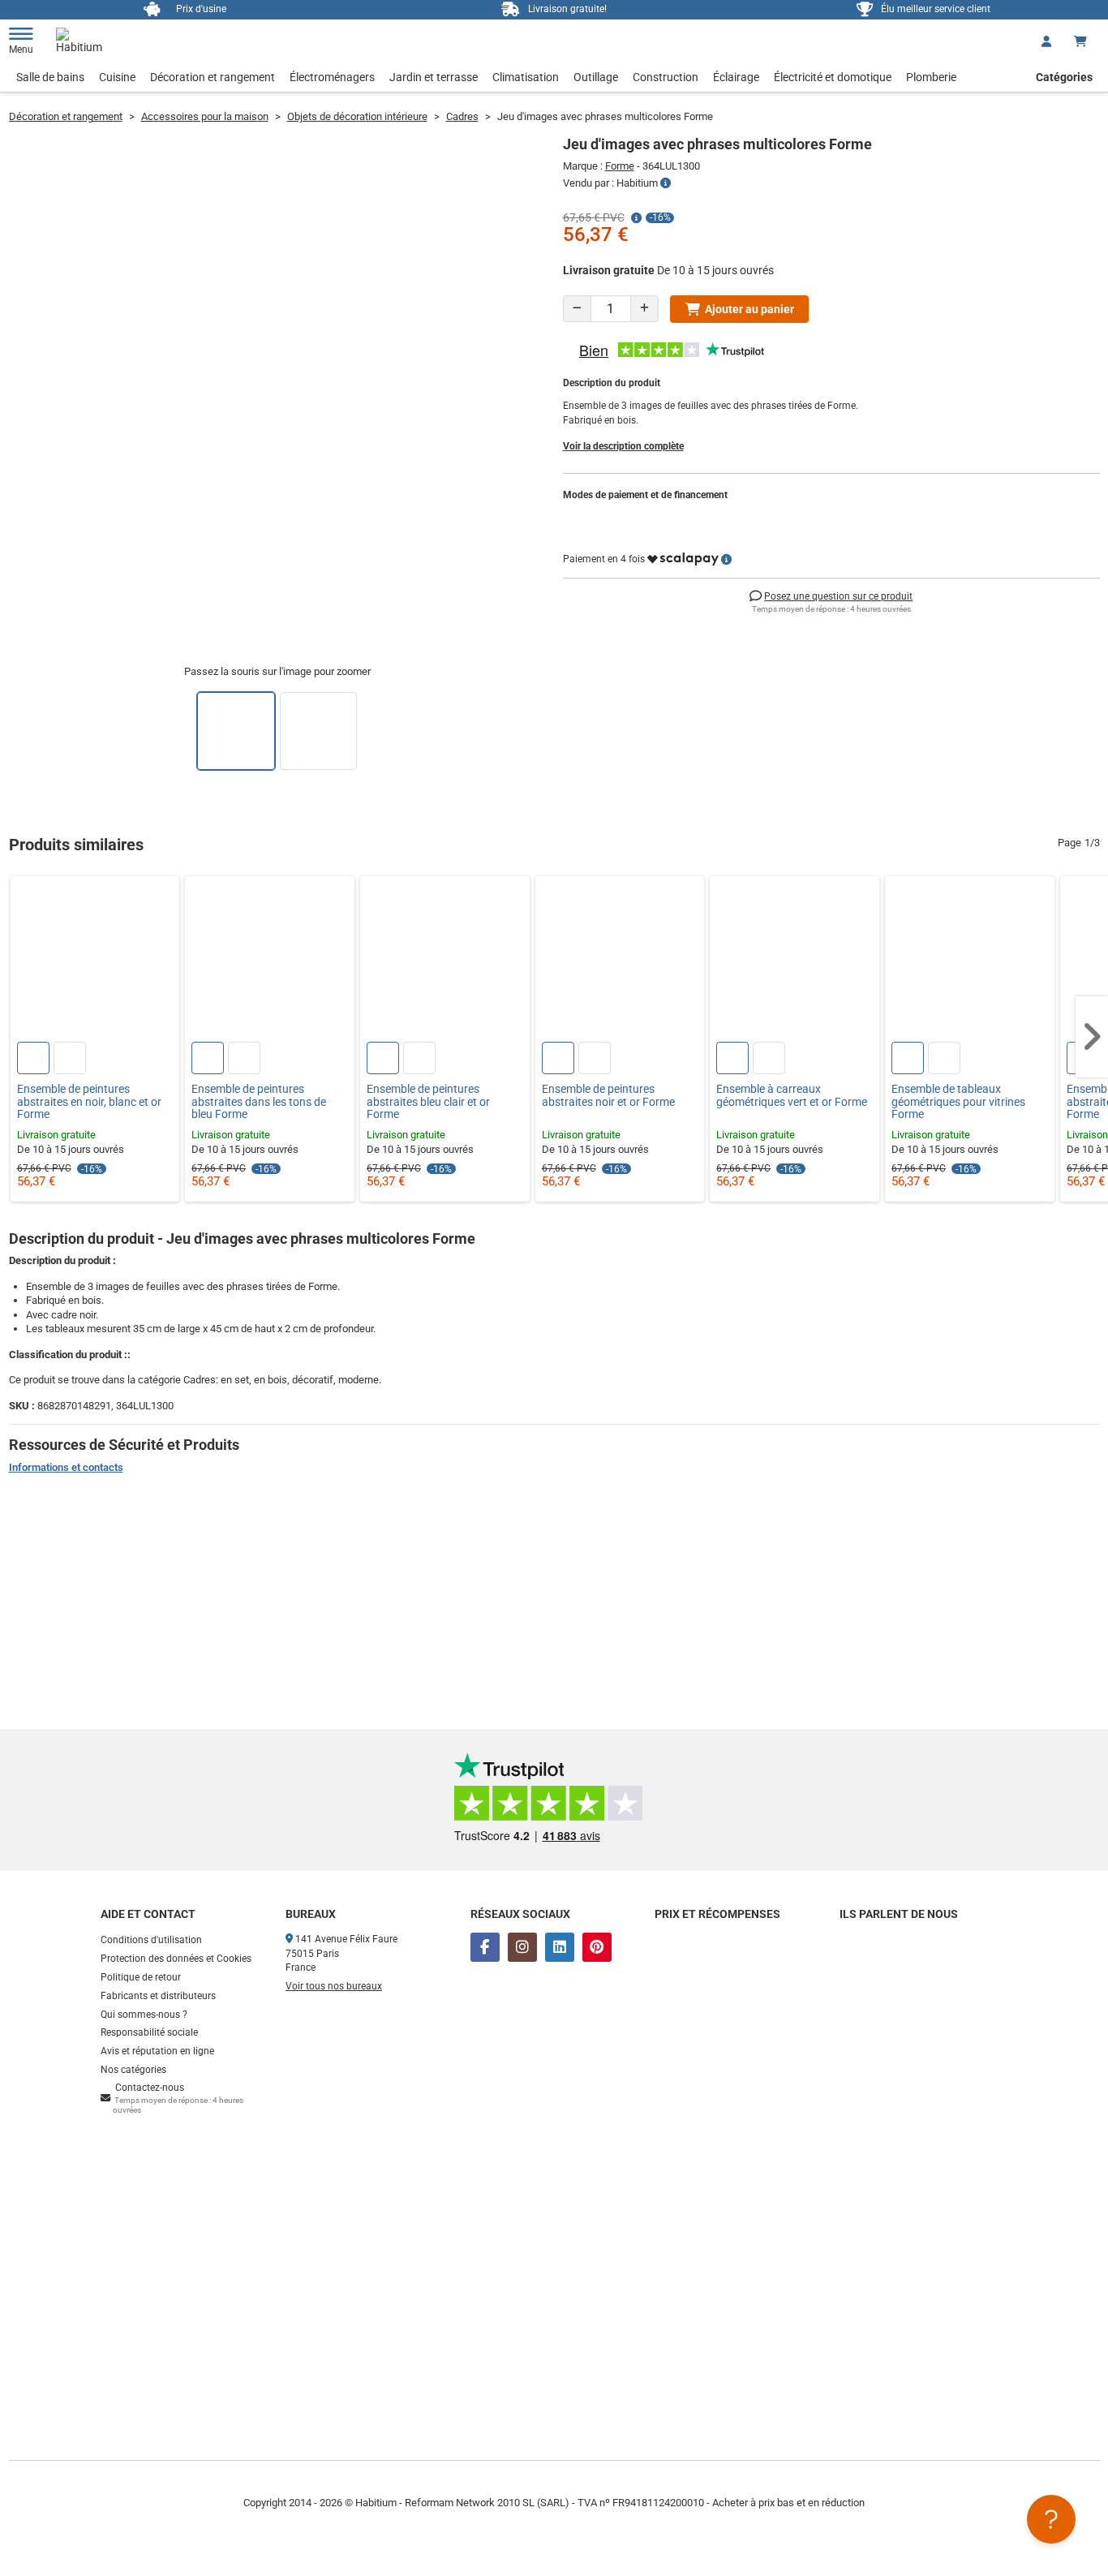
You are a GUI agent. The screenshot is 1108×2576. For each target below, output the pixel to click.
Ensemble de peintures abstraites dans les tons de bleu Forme (259, 1102)
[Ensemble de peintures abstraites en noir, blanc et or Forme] (95, 961)
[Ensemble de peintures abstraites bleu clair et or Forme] (445, 961)
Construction (666, 77)
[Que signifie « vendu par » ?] (666, 183)
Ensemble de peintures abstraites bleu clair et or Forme (428, 1102)
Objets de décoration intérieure (357, 116)
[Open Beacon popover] (1051, 2519)
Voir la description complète (623, 446)
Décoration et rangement (213, 77)
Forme (620, 166)
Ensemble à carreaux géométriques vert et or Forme (792, 1095)
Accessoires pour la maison (205, 116)
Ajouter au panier (749, 309)
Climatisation (526, 77)
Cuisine (117, 77)
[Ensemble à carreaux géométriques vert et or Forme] (794, 961)
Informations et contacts (66, 1467)
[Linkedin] (560, 1947)
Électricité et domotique (833, 77)
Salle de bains (50, 77)
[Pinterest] (597, 1947)
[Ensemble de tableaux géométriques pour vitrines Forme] (970, 961)
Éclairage (736, 77)
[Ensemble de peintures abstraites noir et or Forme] (620, 961)
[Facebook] (485, 1947)
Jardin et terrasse (434, 77)
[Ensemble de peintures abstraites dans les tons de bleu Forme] (270, 961)
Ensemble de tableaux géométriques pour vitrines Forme (958, 1102)
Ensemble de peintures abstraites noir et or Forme (608, 1095)
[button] (1092, 1037)
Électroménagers (332, 77)
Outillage (596, 77)
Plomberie (931, 77)
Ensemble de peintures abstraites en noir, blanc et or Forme (89, 1102)
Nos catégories (133, 2070)
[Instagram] (522, 1947)
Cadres (462, 116)
